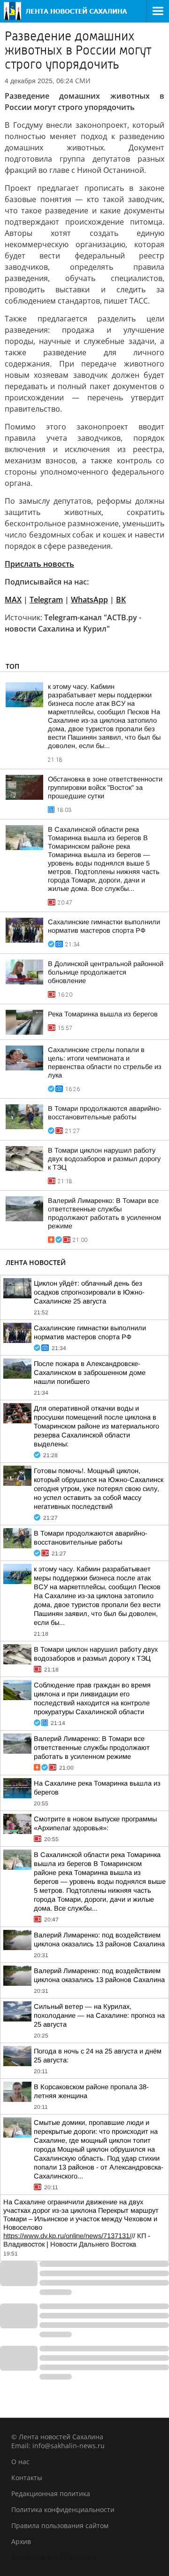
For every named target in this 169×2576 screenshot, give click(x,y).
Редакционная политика (51, 2494)
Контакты (27, 2478)
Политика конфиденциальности (63, 2510)
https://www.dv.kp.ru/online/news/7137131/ (67, 2236)
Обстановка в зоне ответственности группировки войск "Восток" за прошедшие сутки (105, 788)
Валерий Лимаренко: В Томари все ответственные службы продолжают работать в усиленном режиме (92, 1748)
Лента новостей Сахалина (54, 2557)
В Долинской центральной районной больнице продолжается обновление (106, 972)
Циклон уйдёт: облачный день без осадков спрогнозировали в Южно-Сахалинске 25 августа (89, 1292)
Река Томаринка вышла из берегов (103, 1014)
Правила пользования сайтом (60, 2525)
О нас (20, 2462)
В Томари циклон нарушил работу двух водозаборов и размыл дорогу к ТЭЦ (104, 1159)
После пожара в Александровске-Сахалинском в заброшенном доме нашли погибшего (90, 1373)
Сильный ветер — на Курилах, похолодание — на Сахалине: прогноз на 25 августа (99, 2015)
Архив (21, 2541)
